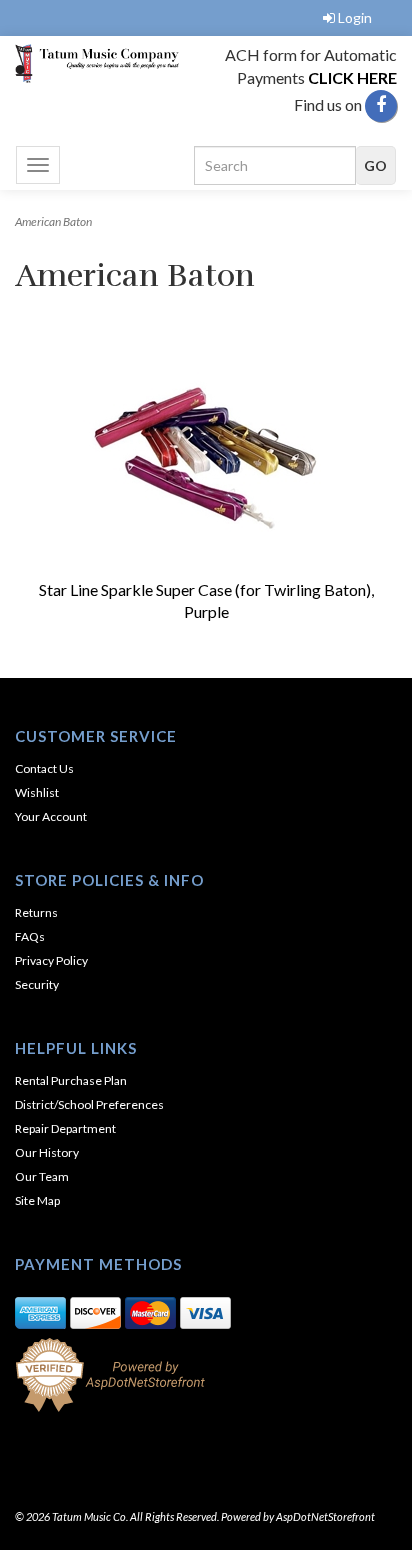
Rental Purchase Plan (71, 1080)
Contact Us (44, 768)
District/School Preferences (89, 1104)
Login (355, 17)
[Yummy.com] (103, 63)
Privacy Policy (51, 960)
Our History (47, 1152)
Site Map (37, 1200)
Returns (36, 912)
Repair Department (65, 1128)
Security (37, 984)
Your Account (51, 816)
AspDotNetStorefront (325, 1516)
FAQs (30, 936)
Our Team (42, 1176)
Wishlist (37, 792)
